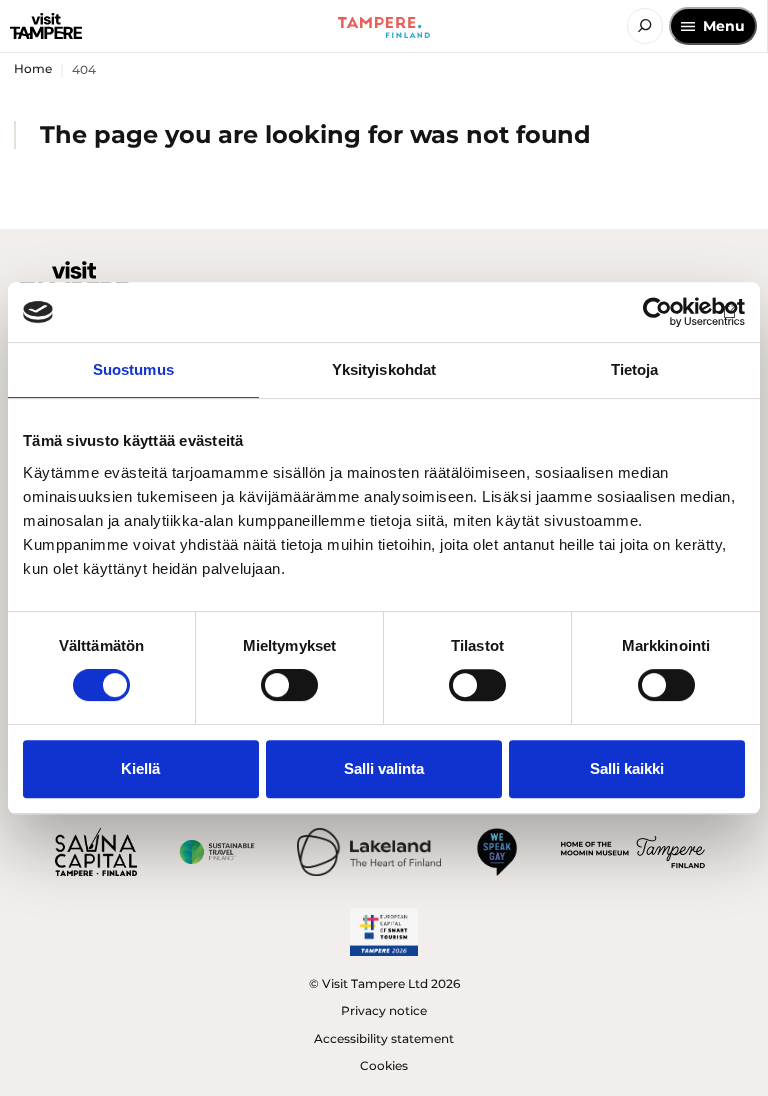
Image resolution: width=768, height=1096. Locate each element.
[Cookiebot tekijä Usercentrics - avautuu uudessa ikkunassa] (657, 312)
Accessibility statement (384, 1038)
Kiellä (140, 768)
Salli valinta (384, 768)
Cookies (384, 1065)
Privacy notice (384, 1010)
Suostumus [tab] (133, 369)
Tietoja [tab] (635, 369)
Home (33, 68)
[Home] (46, 26)
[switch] (289, 685)
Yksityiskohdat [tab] (384, 369)
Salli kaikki (627, 768)
